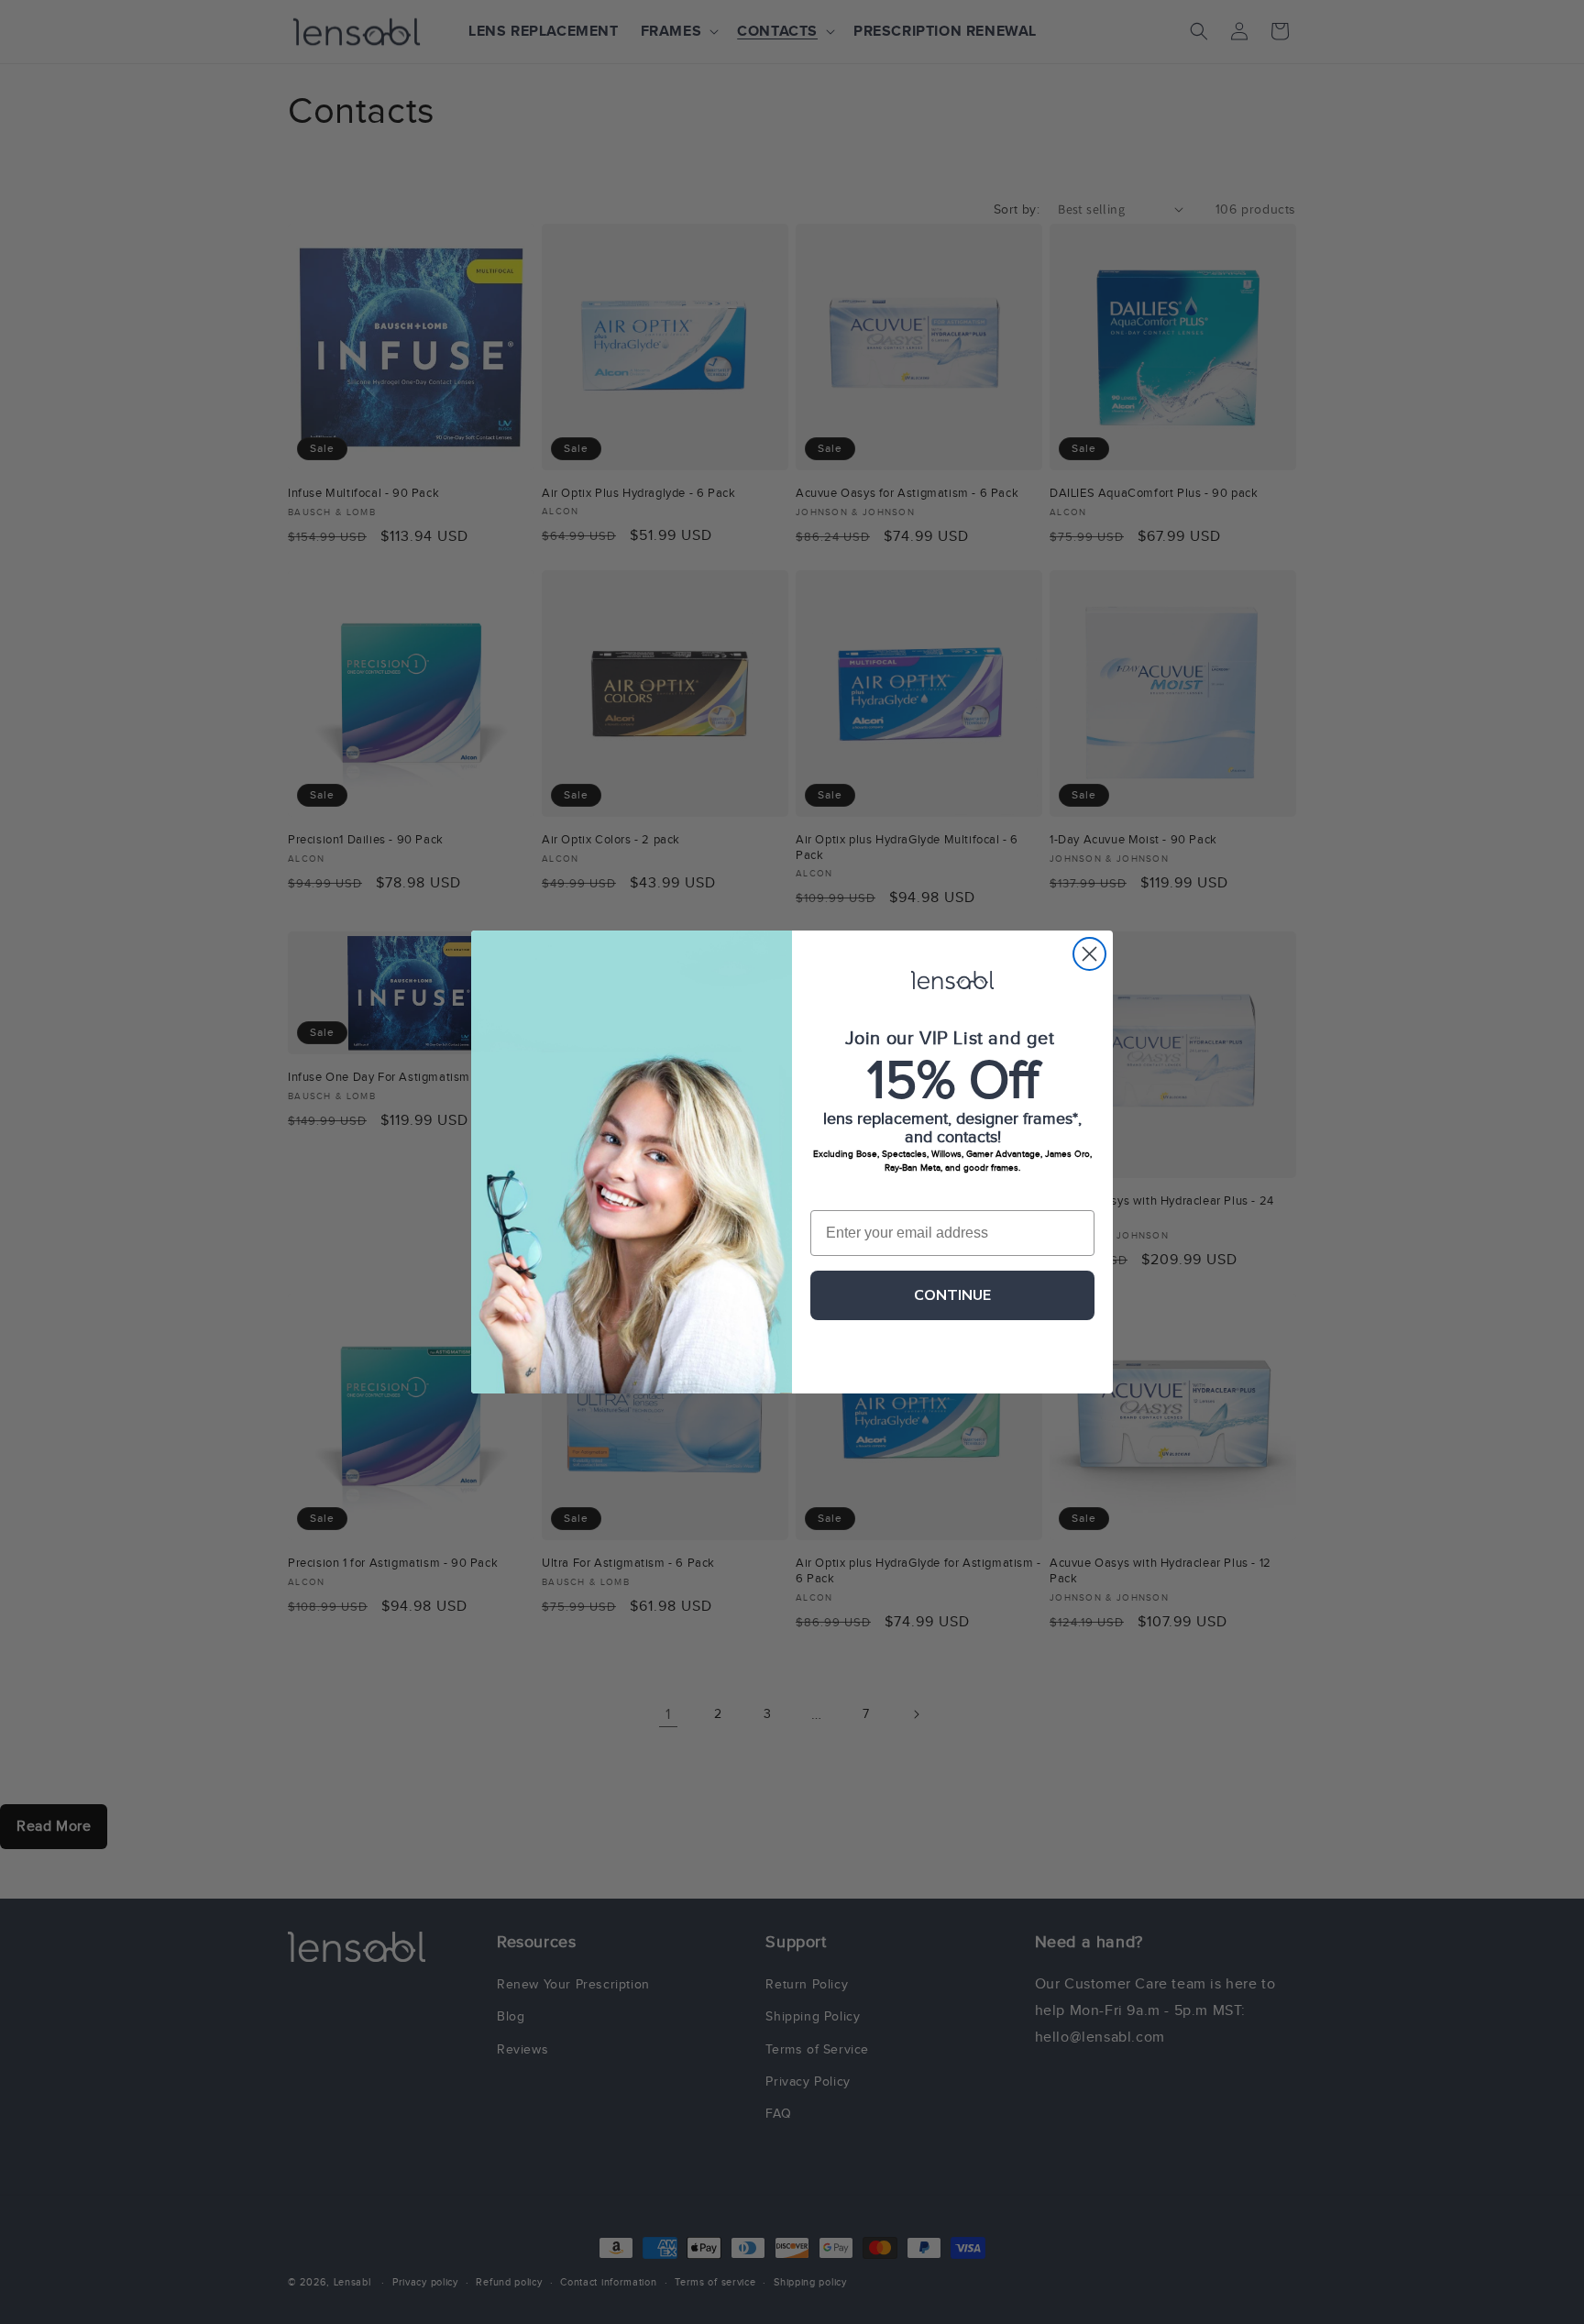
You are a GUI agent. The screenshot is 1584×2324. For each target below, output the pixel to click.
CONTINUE (952, 1295)
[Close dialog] (1089, 954)
